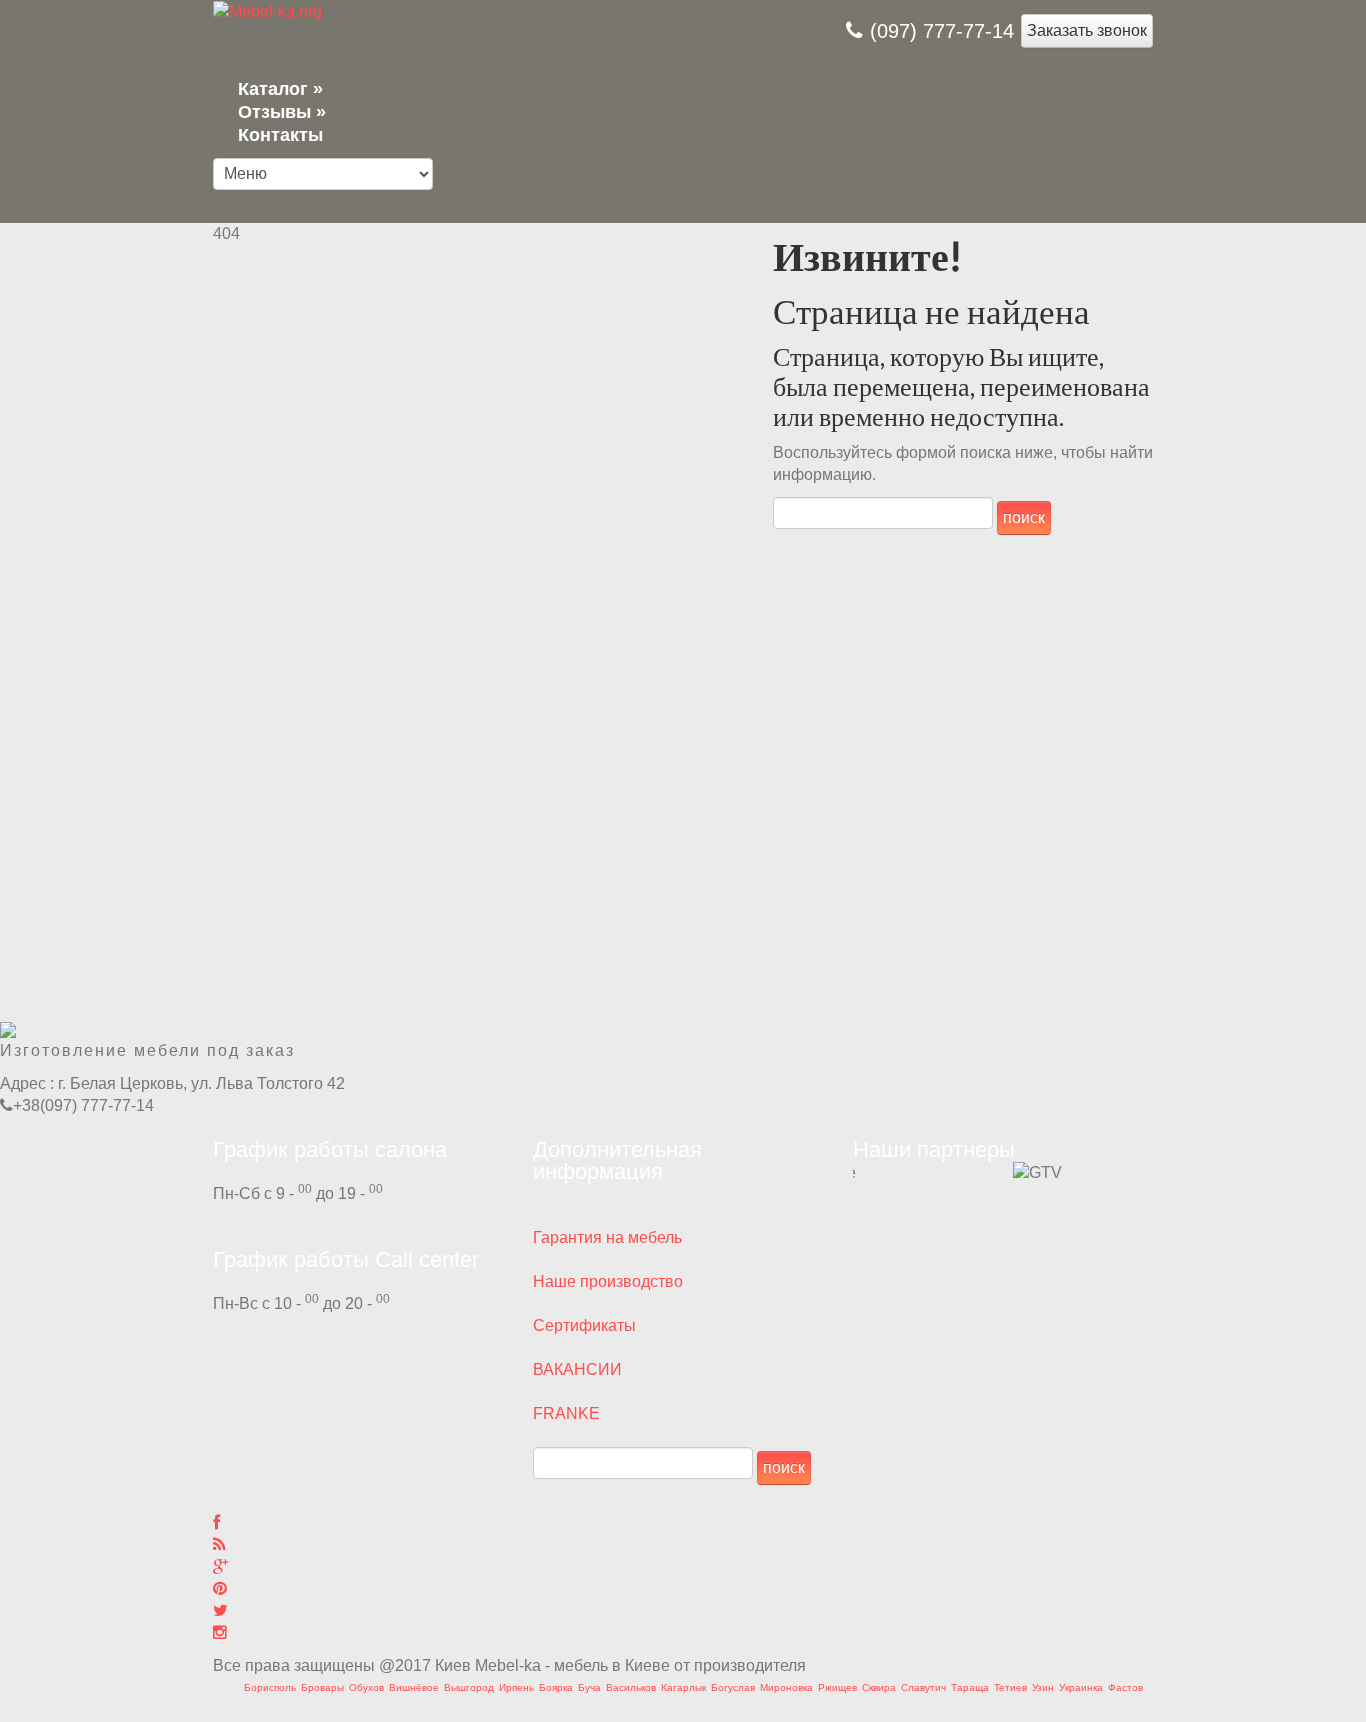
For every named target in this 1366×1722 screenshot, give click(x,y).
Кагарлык (683, 1687)
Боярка (556, 1687)
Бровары (322, 1687)
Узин (1043, 1687)
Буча (589, 1687)
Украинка (1081, 1687)
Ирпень (516, 1687)
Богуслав (733, 1687)
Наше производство (608, 1281)
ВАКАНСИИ (577, 1369)
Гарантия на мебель (607, 1237)
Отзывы (282, 112)
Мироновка (786, 1687)
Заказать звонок (1087, 30)
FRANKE (566, 1413)
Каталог (280, 89)
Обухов (366, 1687)
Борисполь (270, 1687)
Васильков (631, 1687)
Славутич (923, 1687)
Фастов (1125, 1687)
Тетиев (1010, 1687)
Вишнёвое (414, 1687)
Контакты (280, 135)
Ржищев (837, 1687)
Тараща (970, 1687)
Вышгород (469, 1687)
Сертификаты (584, 1325)
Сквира (879, 1687)
